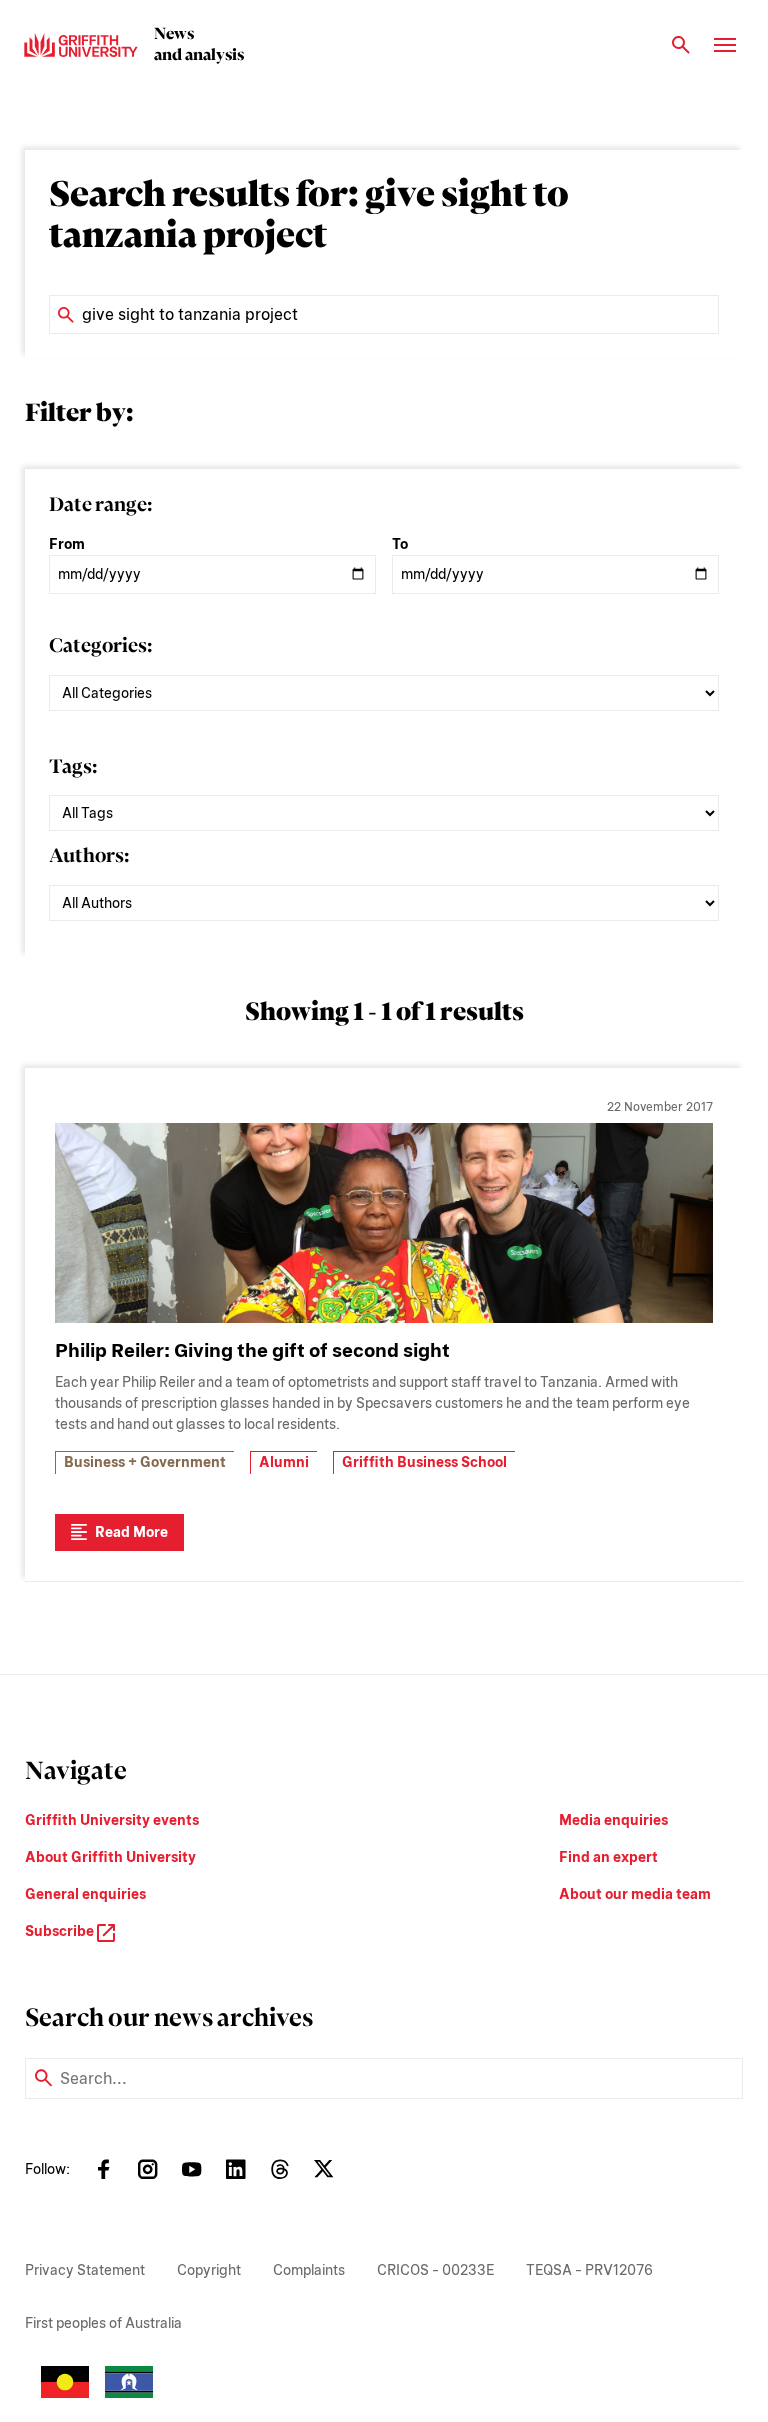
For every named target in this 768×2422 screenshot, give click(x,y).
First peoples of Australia (103, 2323)
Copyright (209, 2270)
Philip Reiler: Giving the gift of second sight (252, 1350)
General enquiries (85, 1894)
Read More (131, 1532)
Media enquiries (613, 1820)
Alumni (284, 1462)
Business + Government (145, 1462)
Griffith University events (112, 1820)
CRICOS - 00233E (435, 2270)
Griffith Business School (424, 1462)
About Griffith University (110, 1857)
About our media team (635, 1894)
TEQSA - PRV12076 (589, 2270)
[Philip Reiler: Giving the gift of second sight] (384, 1223)
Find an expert (608, 1857)
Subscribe (61, 1931)
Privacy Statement (85, 2270)
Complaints (309, 2270)
